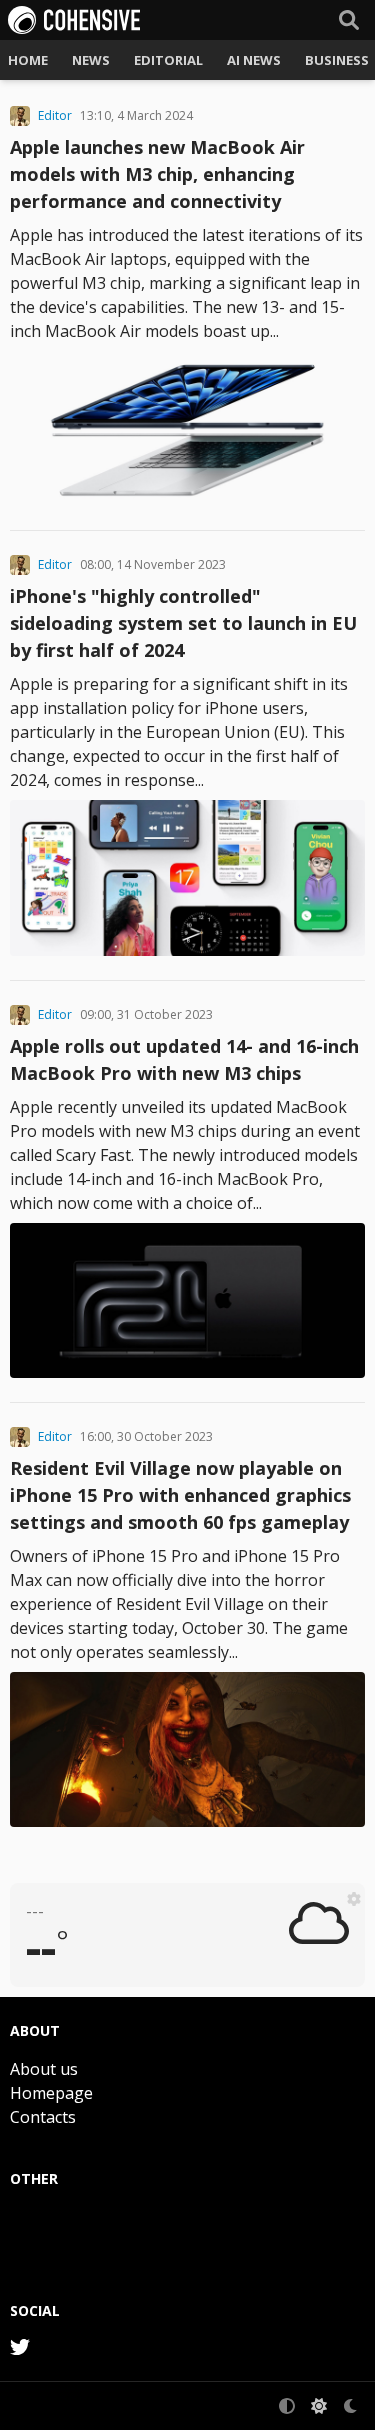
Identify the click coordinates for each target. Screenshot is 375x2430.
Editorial (168, 60)
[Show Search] (349, 20)
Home (28, 60)
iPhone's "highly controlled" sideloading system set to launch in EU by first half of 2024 (183, 623)
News (91, 60)
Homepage (51, 2093)
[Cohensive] (74, 20)
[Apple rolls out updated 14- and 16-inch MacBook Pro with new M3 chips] (187, 1300)
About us (44, 2069)
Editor (55, 116)
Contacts (43, 2117)
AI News (254, 60)
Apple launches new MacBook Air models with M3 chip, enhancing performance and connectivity (157, 174)
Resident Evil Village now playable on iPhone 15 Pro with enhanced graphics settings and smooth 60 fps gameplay (180, 1495)
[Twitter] (20, 2347)
